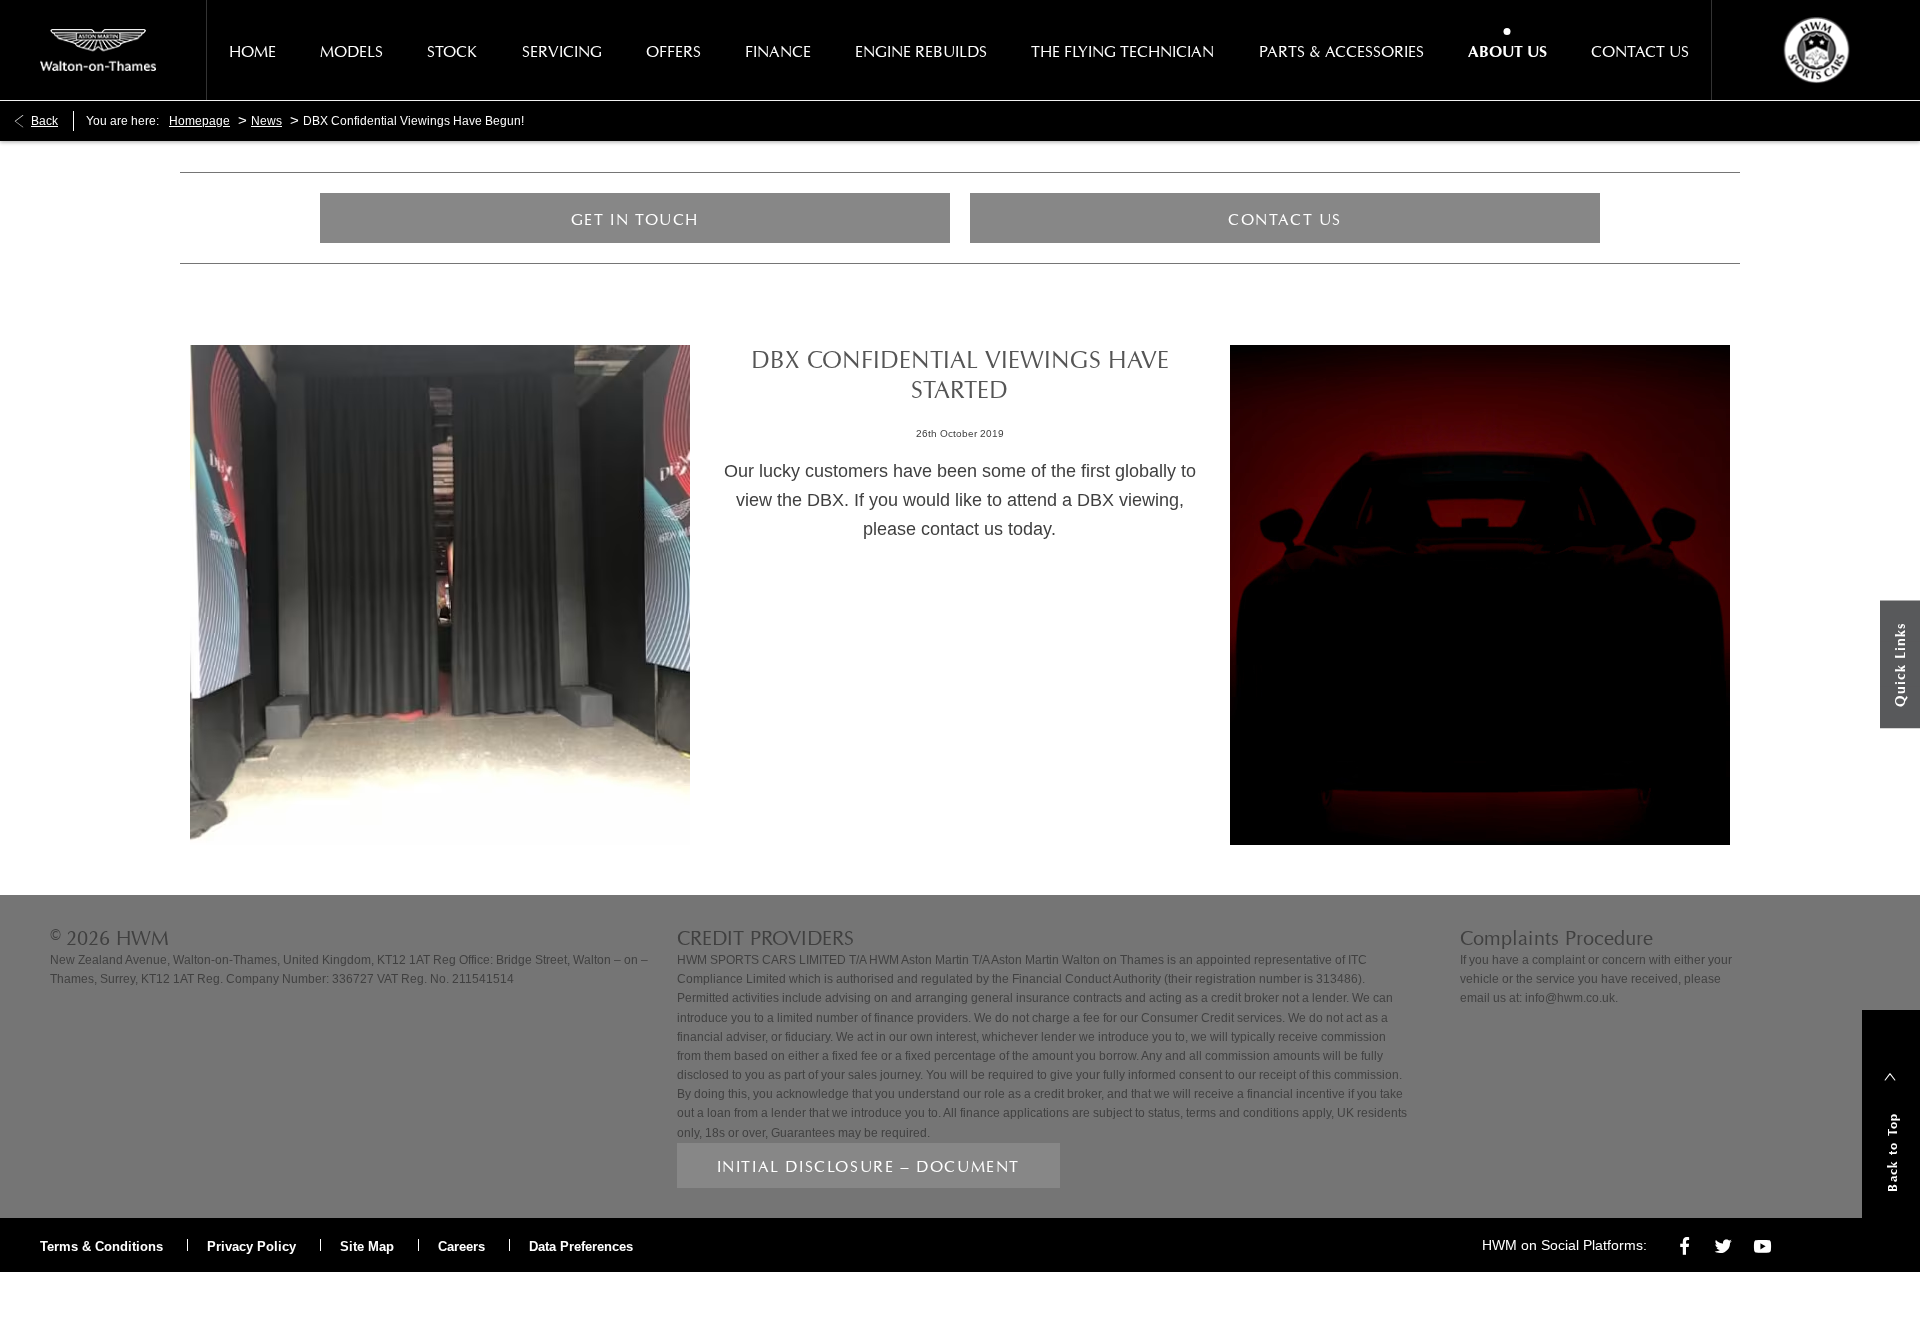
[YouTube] (1762, 1245)
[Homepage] (98, 50)
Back (44, 121)
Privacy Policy (251, 1246)
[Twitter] (1723, 1245)
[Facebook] (1684, 1245)
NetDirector (78, 1293)
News (266, 121)
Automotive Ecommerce (213, 1293)
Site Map (367, 1246)
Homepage (199, 121)
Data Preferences (581, 1246)
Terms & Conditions (101, 1246)
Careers (461, 1246)
